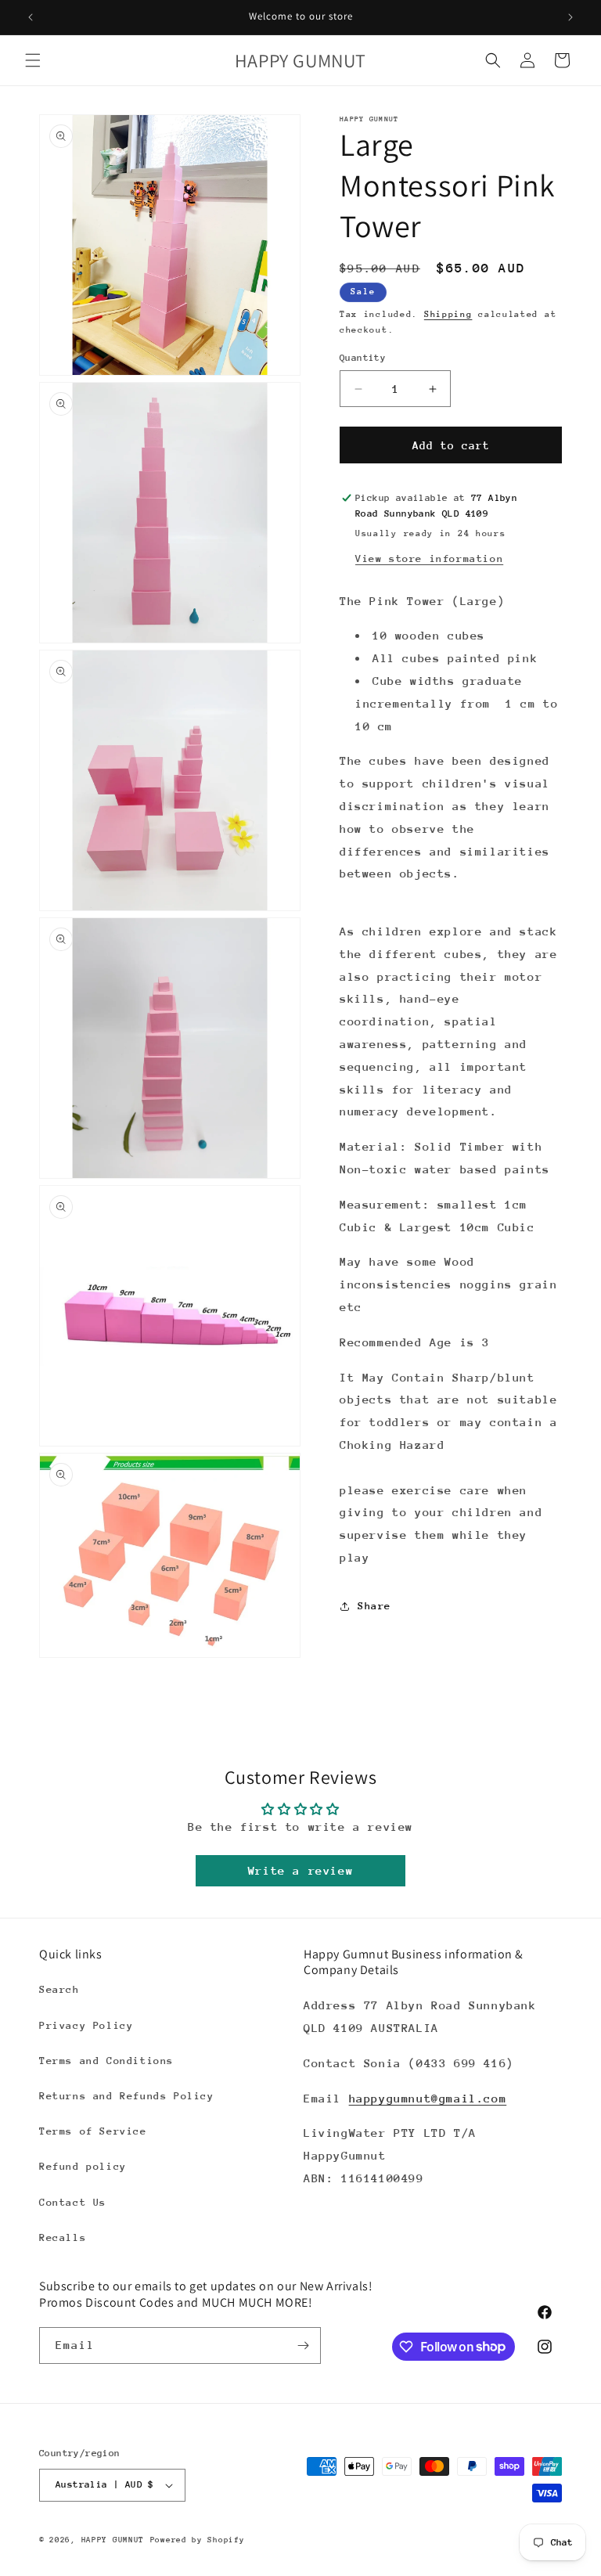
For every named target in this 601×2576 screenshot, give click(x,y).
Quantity (363, 358)
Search (59, 1989)
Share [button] (374, 1606)
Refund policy (83, 2166)
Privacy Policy (86, 2025)
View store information (429, 558)
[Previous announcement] (31, 17)
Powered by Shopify (198, 2540)
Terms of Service (93, 2131)
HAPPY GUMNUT (113, 2540)
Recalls (63, 2237)
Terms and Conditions (106, 2061)
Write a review (300, 1870)
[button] (33, 60)
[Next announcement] (570, 17)
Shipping (448, 314)
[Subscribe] (303, 2345)
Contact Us (73, 2202)
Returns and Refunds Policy (127, 2096)
